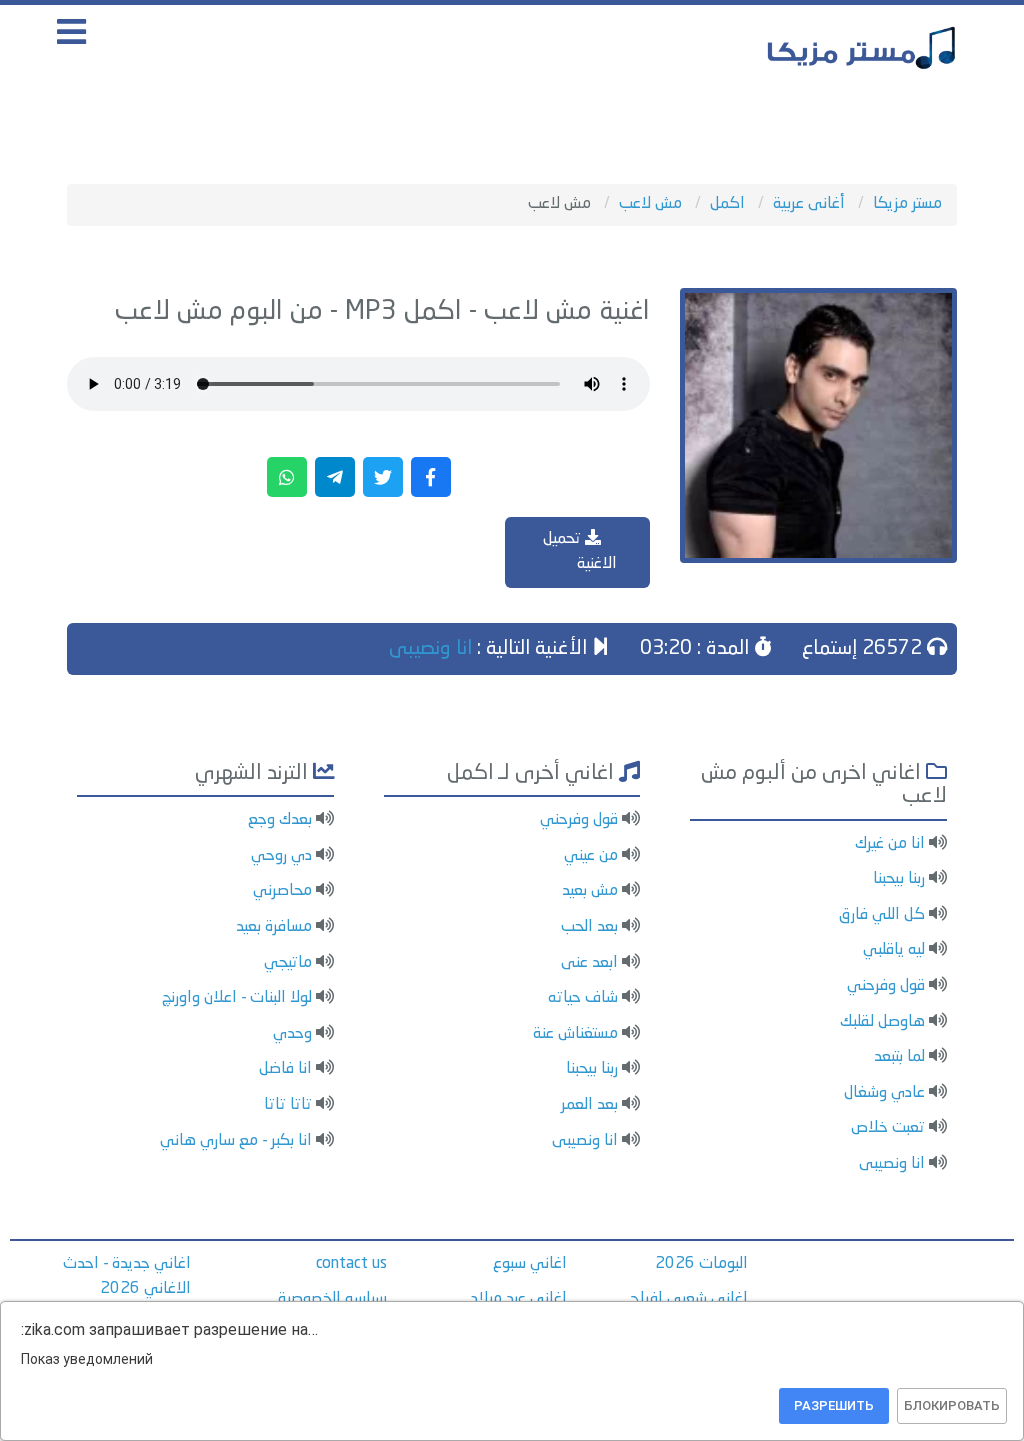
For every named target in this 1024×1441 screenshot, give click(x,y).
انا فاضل (285, 1069)
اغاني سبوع (530, 1264)
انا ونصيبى (430, 649)
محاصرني (282, 891)
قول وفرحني (886, 986)
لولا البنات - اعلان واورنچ (237, 998)
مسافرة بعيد (274, 927)
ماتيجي (288, 963)
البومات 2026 (701, 1264)
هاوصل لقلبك (882, 1022)
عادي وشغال (884, 1093)
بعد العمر (589, 1105)
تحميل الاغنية (580, 552)
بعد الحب (589, 927)
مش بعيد (590, 891)
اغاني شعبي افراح (689, 1299)
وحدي (292, 1034)
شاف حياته (583, 998)
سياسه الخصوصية (332, 1299)
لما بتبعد (899, 1057)
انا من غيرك (890, 844)
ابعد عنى (589, 963)
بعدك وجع (280, 820)
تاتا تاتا (288, 1105)
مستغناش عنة (575, 1034)
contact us (351, 1264)
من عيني (591, 856)
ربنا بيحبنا (899, 879)
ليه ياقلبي (894, 950)
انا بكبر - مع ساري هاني (236, 1141)
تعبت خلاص (888, 1128)
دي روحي (281, 856)
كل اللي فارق (882, 915)
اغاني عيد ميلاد (519, 1299)
